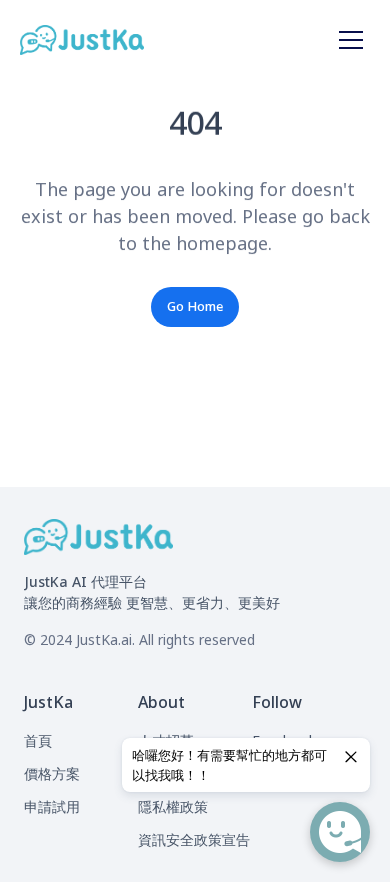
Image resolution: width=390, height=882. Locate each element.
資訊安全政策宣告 (194, 839)
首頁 (38, 740)
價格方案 (52, 773)
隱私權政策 (173, 806)
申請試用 (52, 806)
